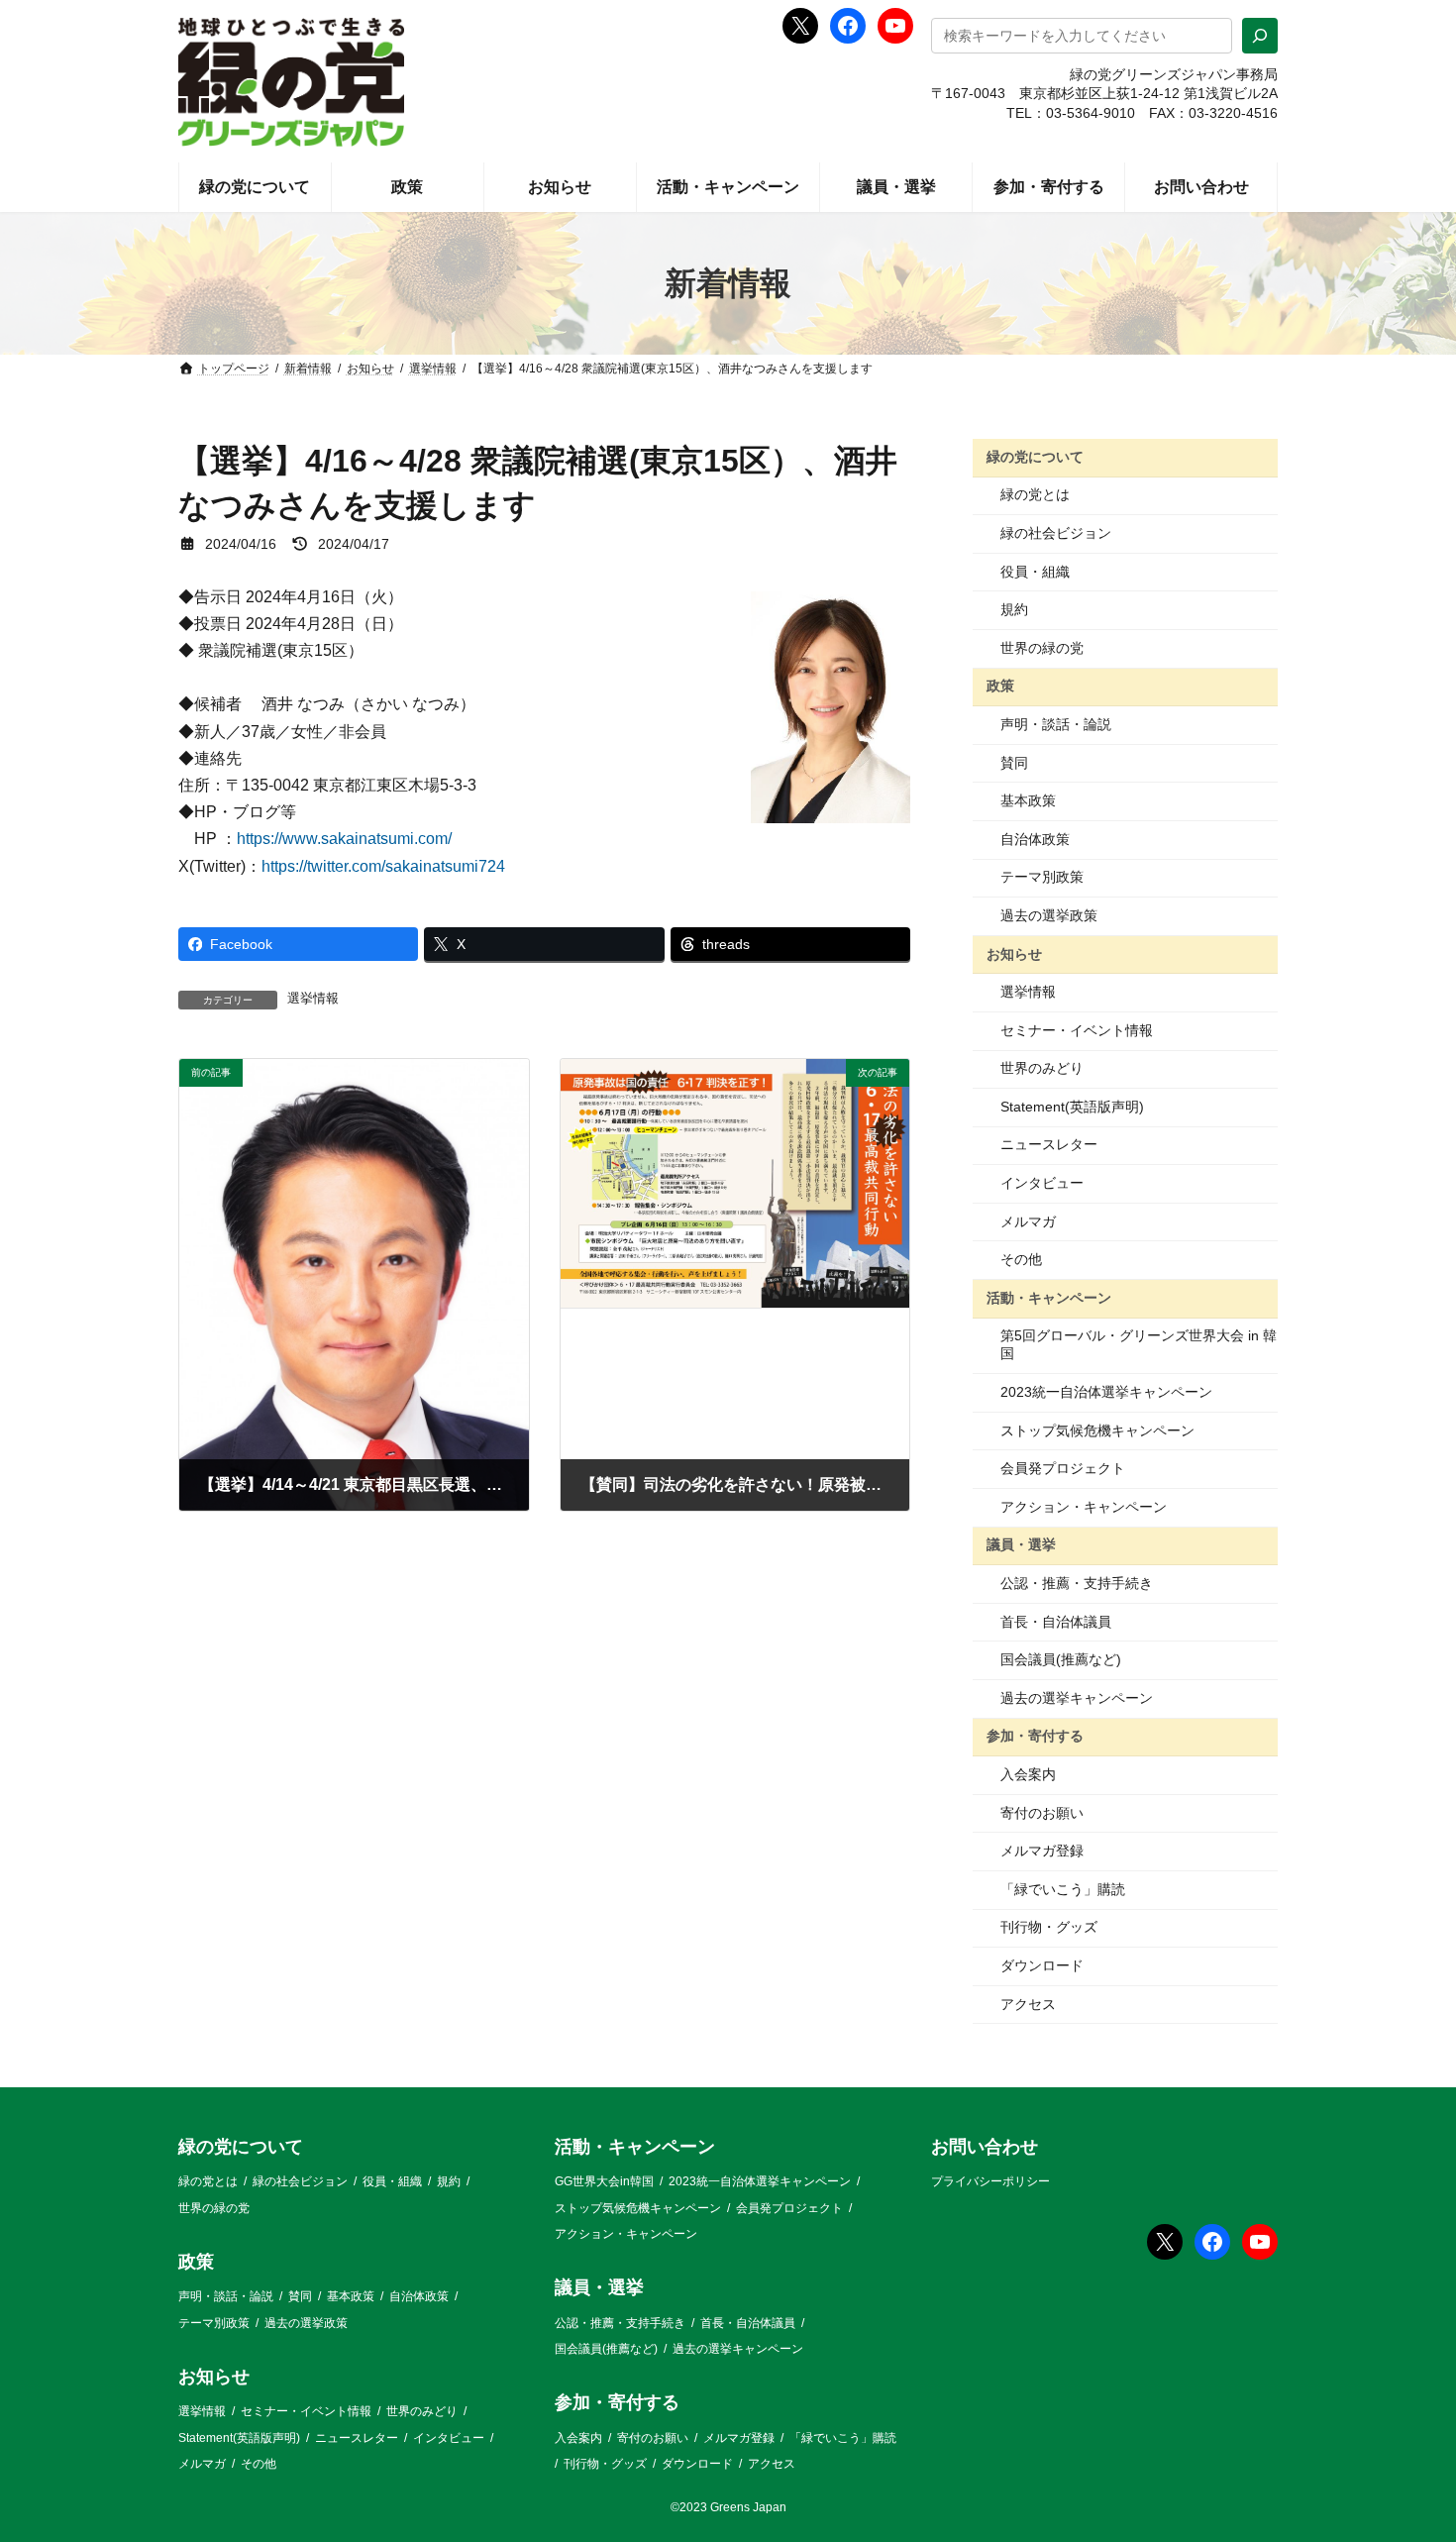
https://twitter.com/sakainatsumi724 (383, 866)
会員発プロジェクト (1063, 1468)
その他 (1021, 1259)
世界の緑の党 (1042, 648)
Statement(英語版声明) (1072, 1107)
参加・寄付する (1035, 1736)
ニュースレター (1049, 1144)
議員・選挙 (1021, 1544)
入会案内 (1028, 1774)
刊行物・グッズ (1049, 1927)
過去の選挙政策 (1049, 915)
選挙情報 (313, 999)
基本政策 (1028, 800)
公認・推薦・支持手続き (1077, 1583)
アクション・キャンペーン (1084, 1507)
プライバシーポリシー (990, 2182)
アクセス (1028, 2004)
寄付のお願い (1042, 1813)
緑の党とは (1035, 494)
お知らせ (1014, 953)
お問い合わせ (985, 2147)
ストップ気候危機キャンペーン (1097, 1430)
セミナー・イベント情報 (1077, 1030)
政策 (1000, 686)
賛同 (1014, 763)
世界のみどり (1042, 1068)
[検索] (1260, 36)
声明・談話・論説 (1056, 724)
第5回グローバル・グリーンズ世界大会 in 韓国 (1139, 1344)
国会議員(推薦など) (1061, 1659)
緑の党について (1035, 457)
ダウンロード (1042, 1965)
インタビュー (1042, 1183)
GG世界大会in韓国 (604, 2182)
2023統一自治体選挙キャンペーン (1106, 1392)
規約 (1014, 609)
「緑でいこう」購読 (1063, 1889)
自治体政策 (1035, 839)
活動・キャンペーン (1049, 1298)
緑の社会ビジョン (1056, 533)
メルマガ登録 (1042, 1851)
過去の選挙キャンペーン (1077, 1698)
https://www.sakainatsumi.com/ (344, 839)
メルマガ (1028, 1221)
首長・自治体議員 (1056, 1622)
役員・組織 (1035, 572)
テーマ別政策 (1042, 877)
